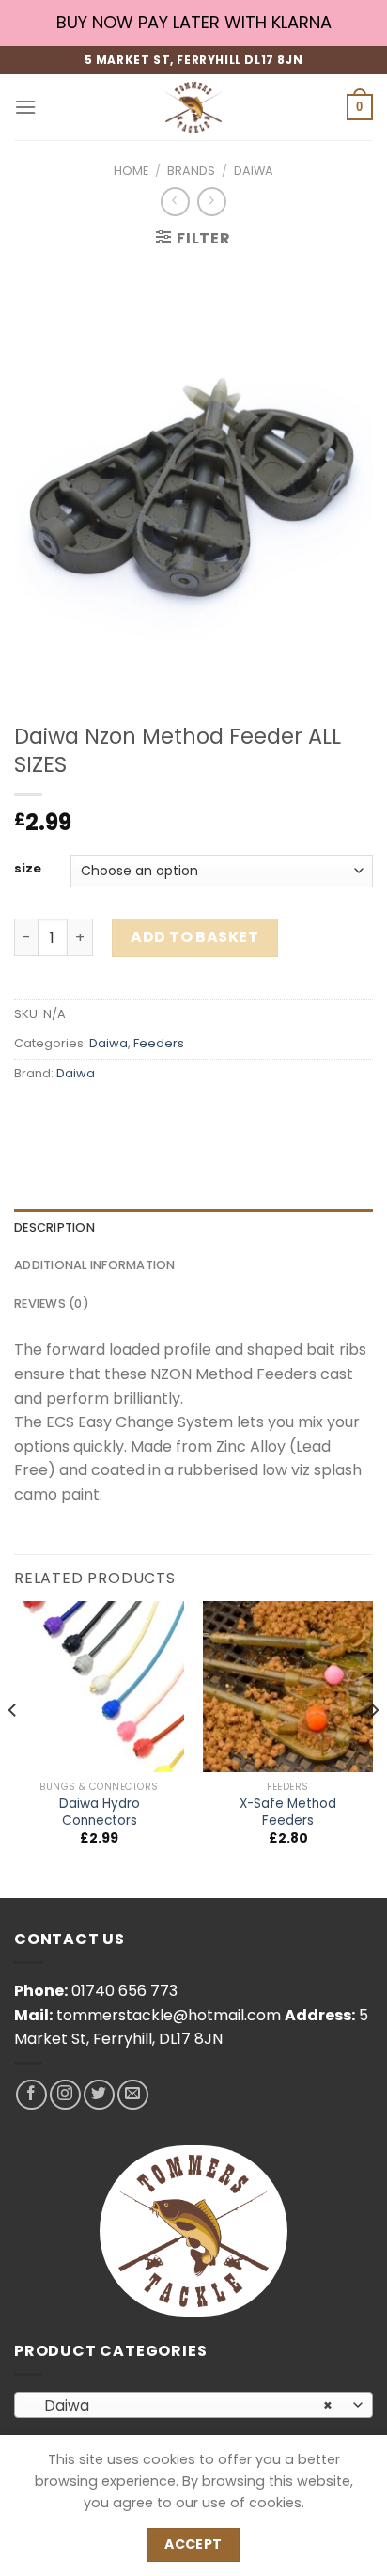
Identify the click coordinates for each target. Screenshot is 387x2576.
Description (54, 1227)
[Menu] (25, 107)
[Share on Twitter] (99, 1115)
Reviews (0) (52, 1304)
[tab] (193, 1228)
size (28, 869)
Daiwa (254, 171)
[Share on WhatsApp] (31, 1115)
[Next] (374, 1748)
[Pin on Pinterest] (167, 1115)
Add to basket (194, 937)
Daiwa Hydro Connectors (100, 1812)
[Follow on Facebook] (31, 2095)
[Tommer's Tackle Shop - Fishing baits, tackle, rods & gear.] (193, 107)
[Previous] (13, 1748)
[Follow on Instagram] (65, 2095)
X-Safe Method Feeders (288, 1812)
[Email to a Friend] (133, 1115)
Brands (191, 171)
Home (131, 171)
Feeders (159, 1043)
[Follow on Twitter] (99, 2095)
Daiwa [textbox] (184, 2405)
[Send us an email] (133, 2095)
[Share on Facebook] (65, 1115)
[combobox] (193, 2405)
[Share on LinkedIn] (201, 1115)
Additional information (95, 1265)
